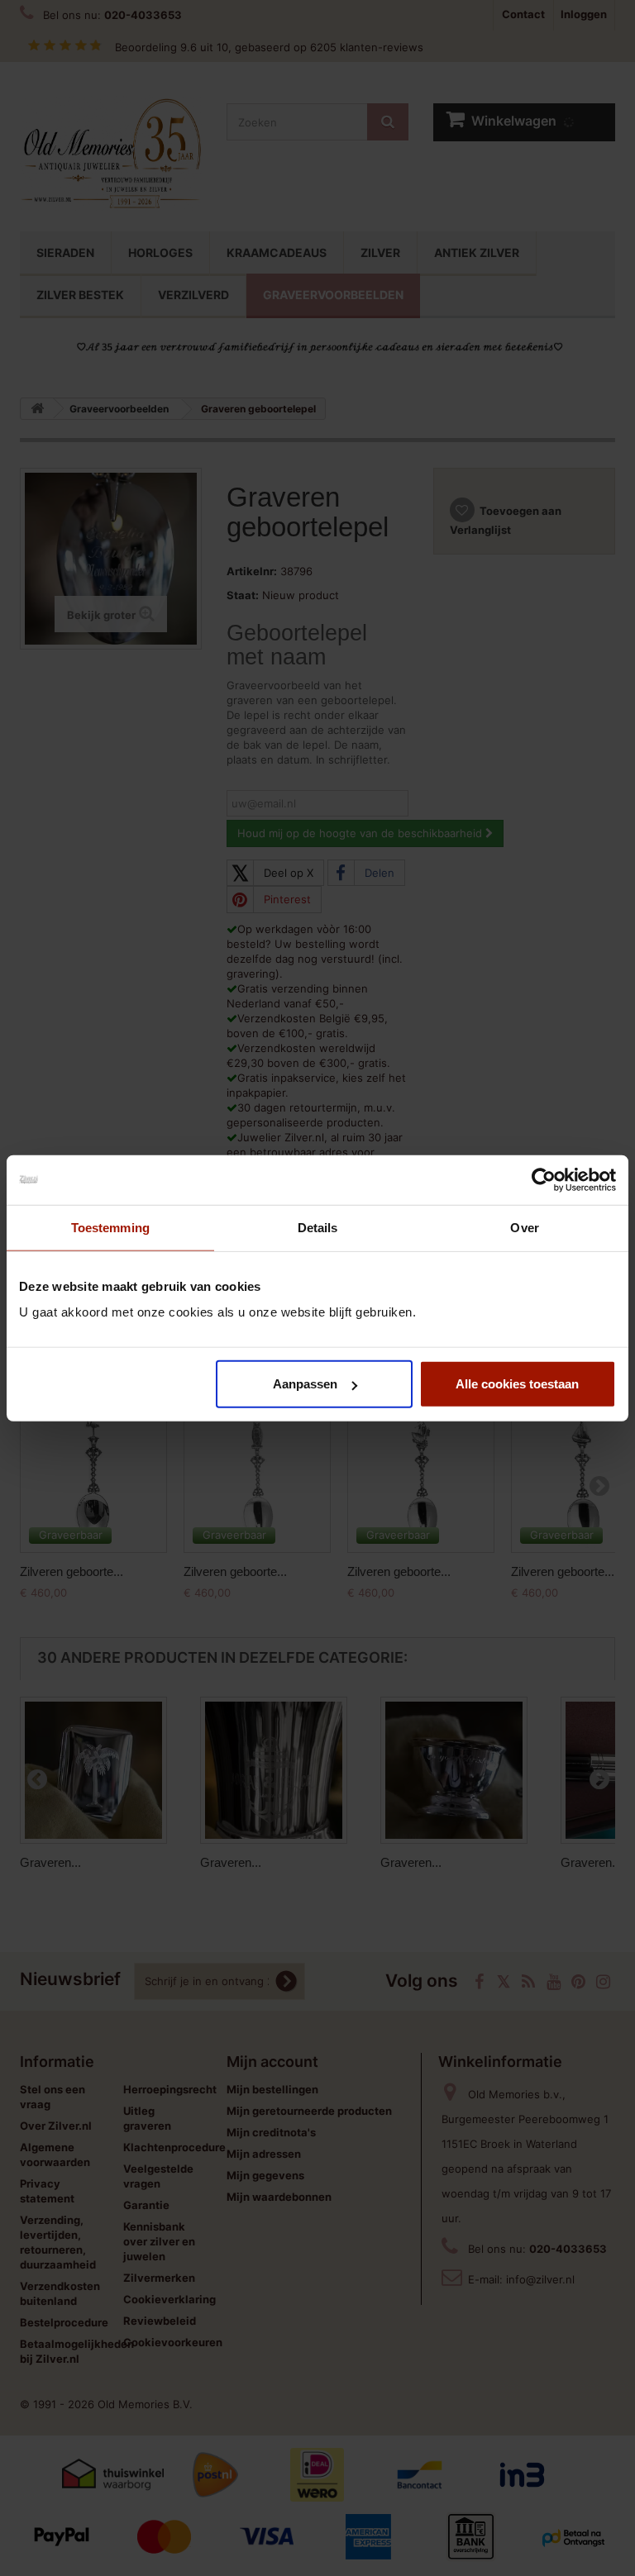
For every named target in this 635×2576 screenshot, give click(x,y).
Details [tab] (318, 1227)
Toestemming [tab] (110, 1227)
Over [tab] (524, 1227)
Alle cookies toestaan (517, 1384)
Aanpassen (305, 1384)
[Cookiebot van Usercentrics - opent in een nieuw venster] (544, 1179)
